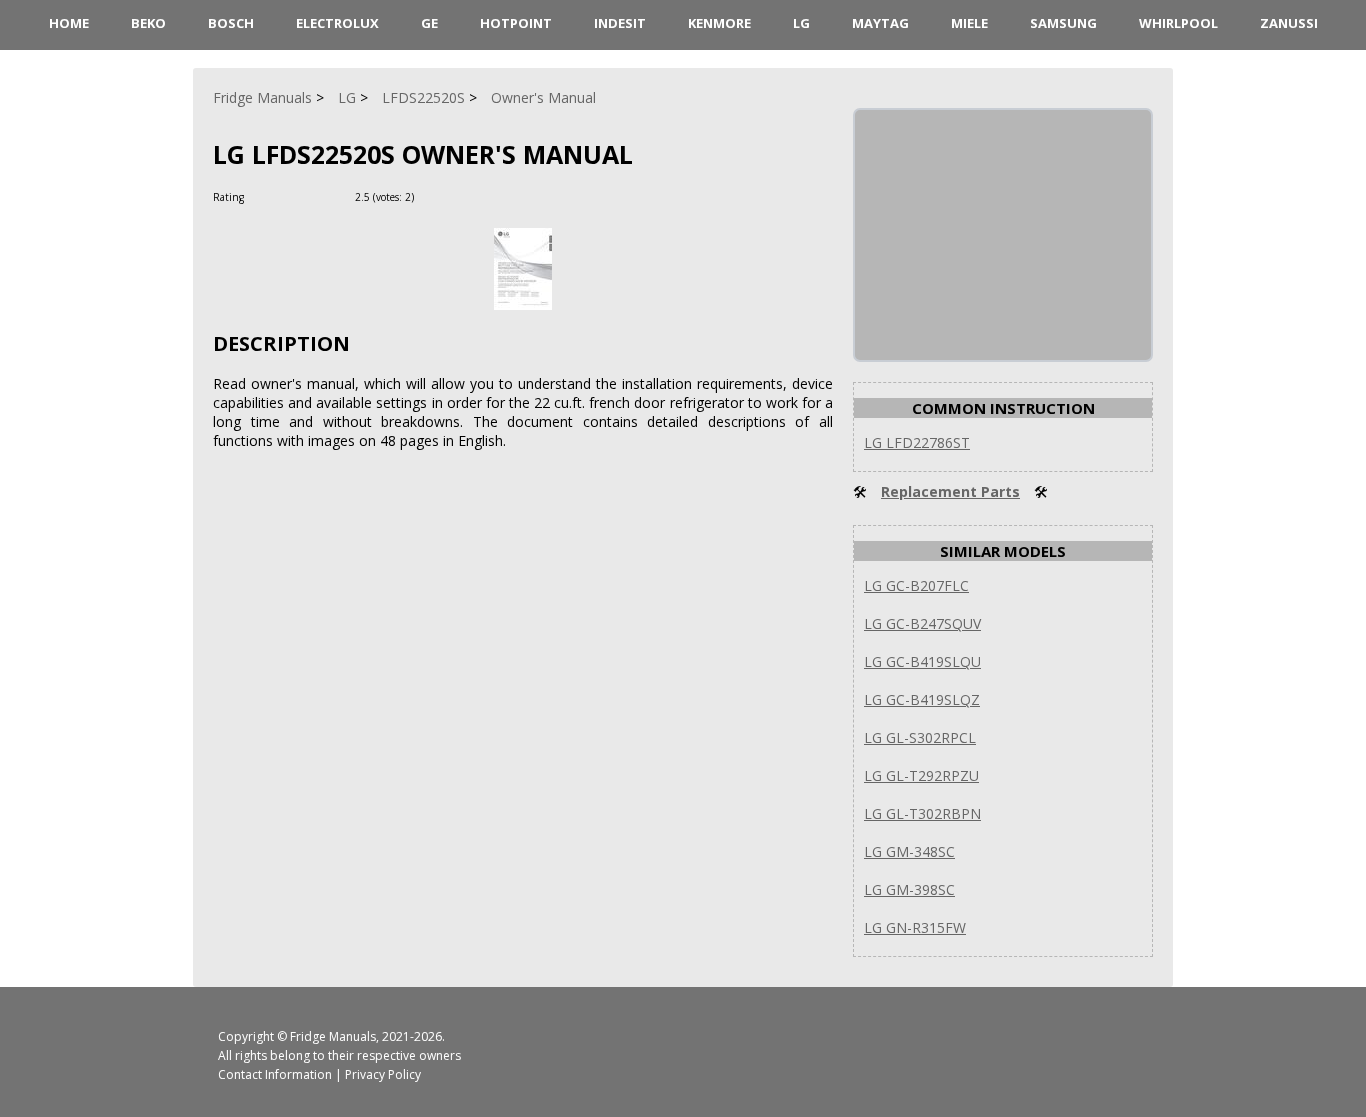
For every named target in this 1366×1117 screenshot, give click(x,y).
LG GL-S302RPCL (920, 737)
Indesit (620, 23)
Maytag (880, 23)
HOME (69, 23)
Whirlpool (1178, 23)
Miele (969, 23)
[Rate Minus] (456, 196)
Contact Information (275, 1074)
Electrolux (337, 23)
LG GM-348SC (909, 851)
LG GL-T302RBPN (922, 813)
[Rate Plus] (432, 196)
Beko (148, 23)
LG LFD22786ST (917, 442)
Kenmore (719, 23)
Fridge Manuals (333, 1036)
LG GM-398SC (909, 889)
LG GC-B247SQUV (922, 623)
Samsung (1063, 23)
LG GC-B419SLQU (922, 661)
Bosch (231, 23)
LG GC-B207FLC (916, 585)
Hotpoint (516, 23)
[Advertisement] (1005, 235)
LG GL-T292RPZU (921, 775)
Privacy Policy (383, 1074)
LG (801, 23)
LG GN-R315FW (915, 927)
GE (429, 23)
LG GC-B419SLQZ (922, 699)
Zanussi (1289, 23)
